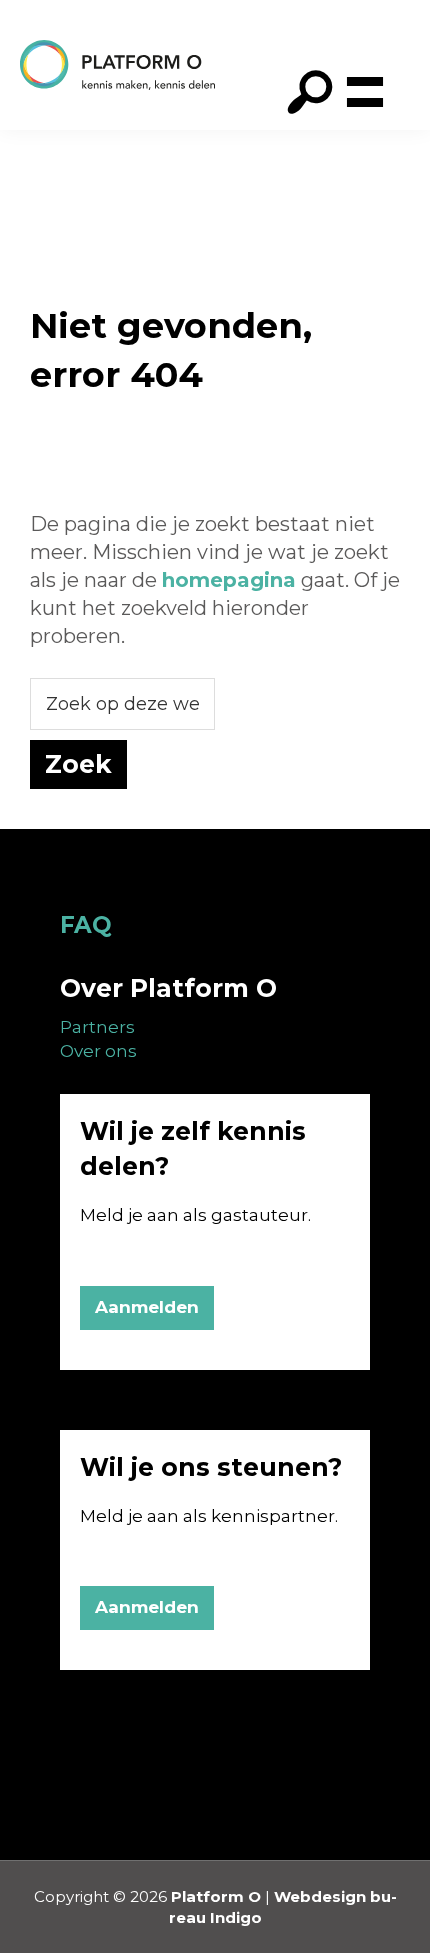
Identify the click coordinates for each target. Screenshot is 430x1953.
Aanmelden (147, 1307)
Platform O (216, 1896)
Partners (97, 1027)
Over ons (98, 1051)
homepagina (229, 580)
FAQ (86, 925)
